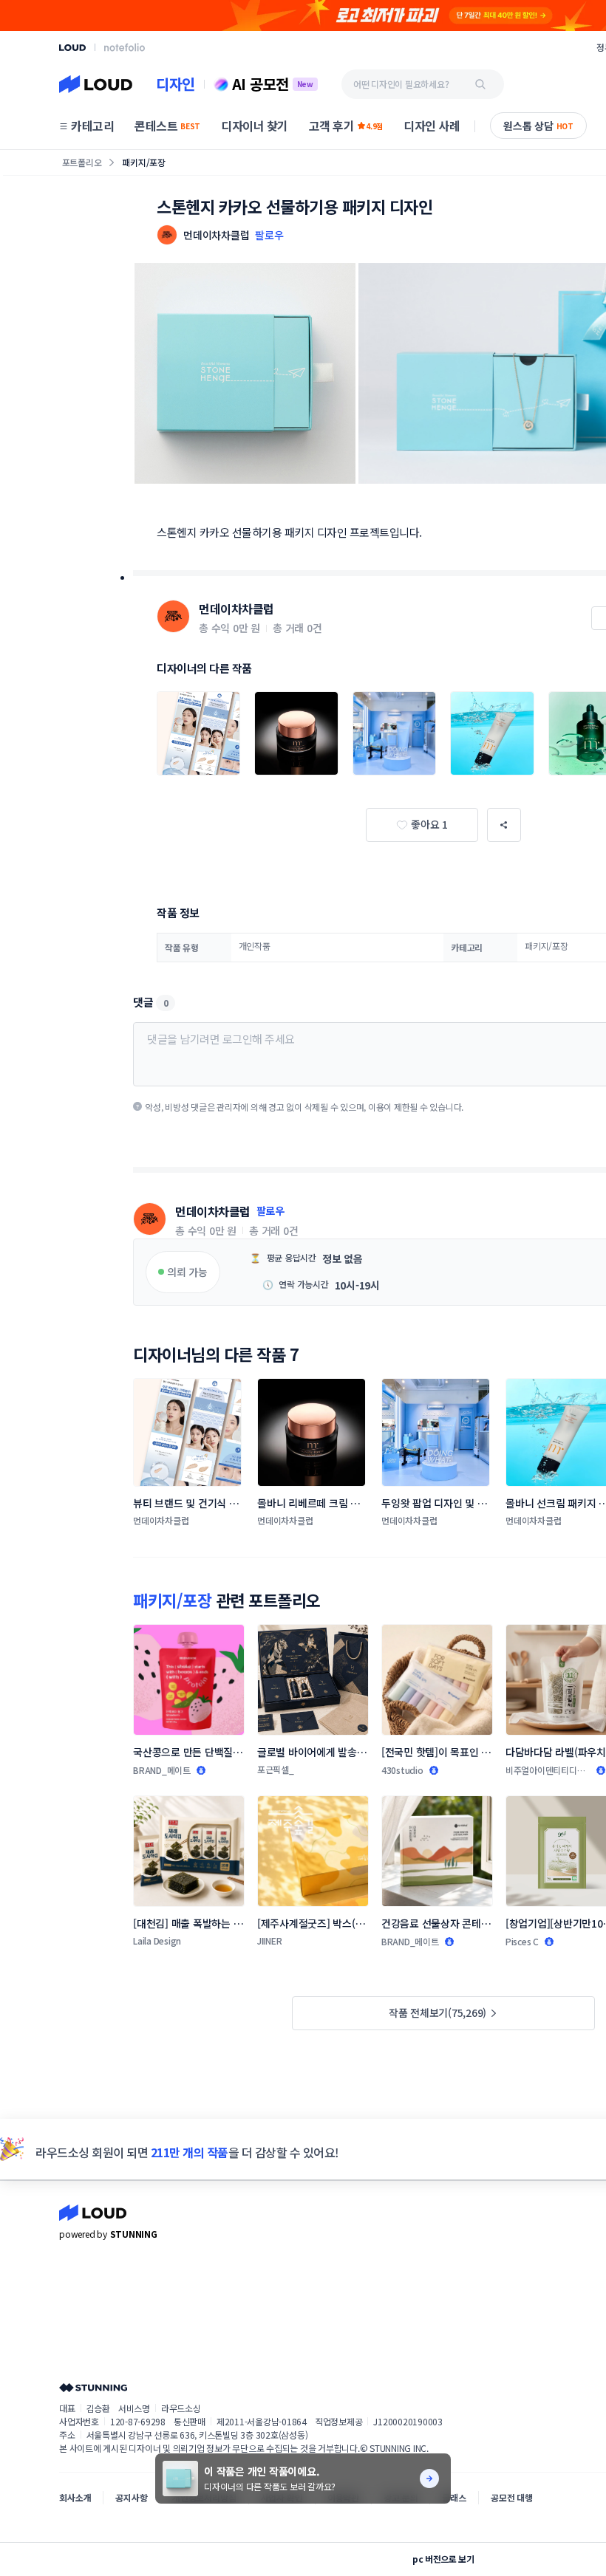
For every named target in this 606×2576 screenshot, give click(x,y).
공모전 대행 (512, 2497)
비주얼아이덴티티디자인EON (545, 1770)
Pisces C (522, 1941)
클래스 (454, 2497)
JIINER (270, 1940)
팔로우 (269, 235)
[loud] (72, 48)
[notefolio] (125, 47)
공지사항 (131, 2497)
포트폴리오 (82, 162)
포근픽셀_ (276, 1769)
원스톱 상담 (538, 126)
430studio (402, 1770)
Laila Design (157, 1940)
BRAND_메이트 (162, 1770)
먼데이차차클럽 (236, 609)
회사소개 (75, 2497)
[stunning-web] (93, 2387)
